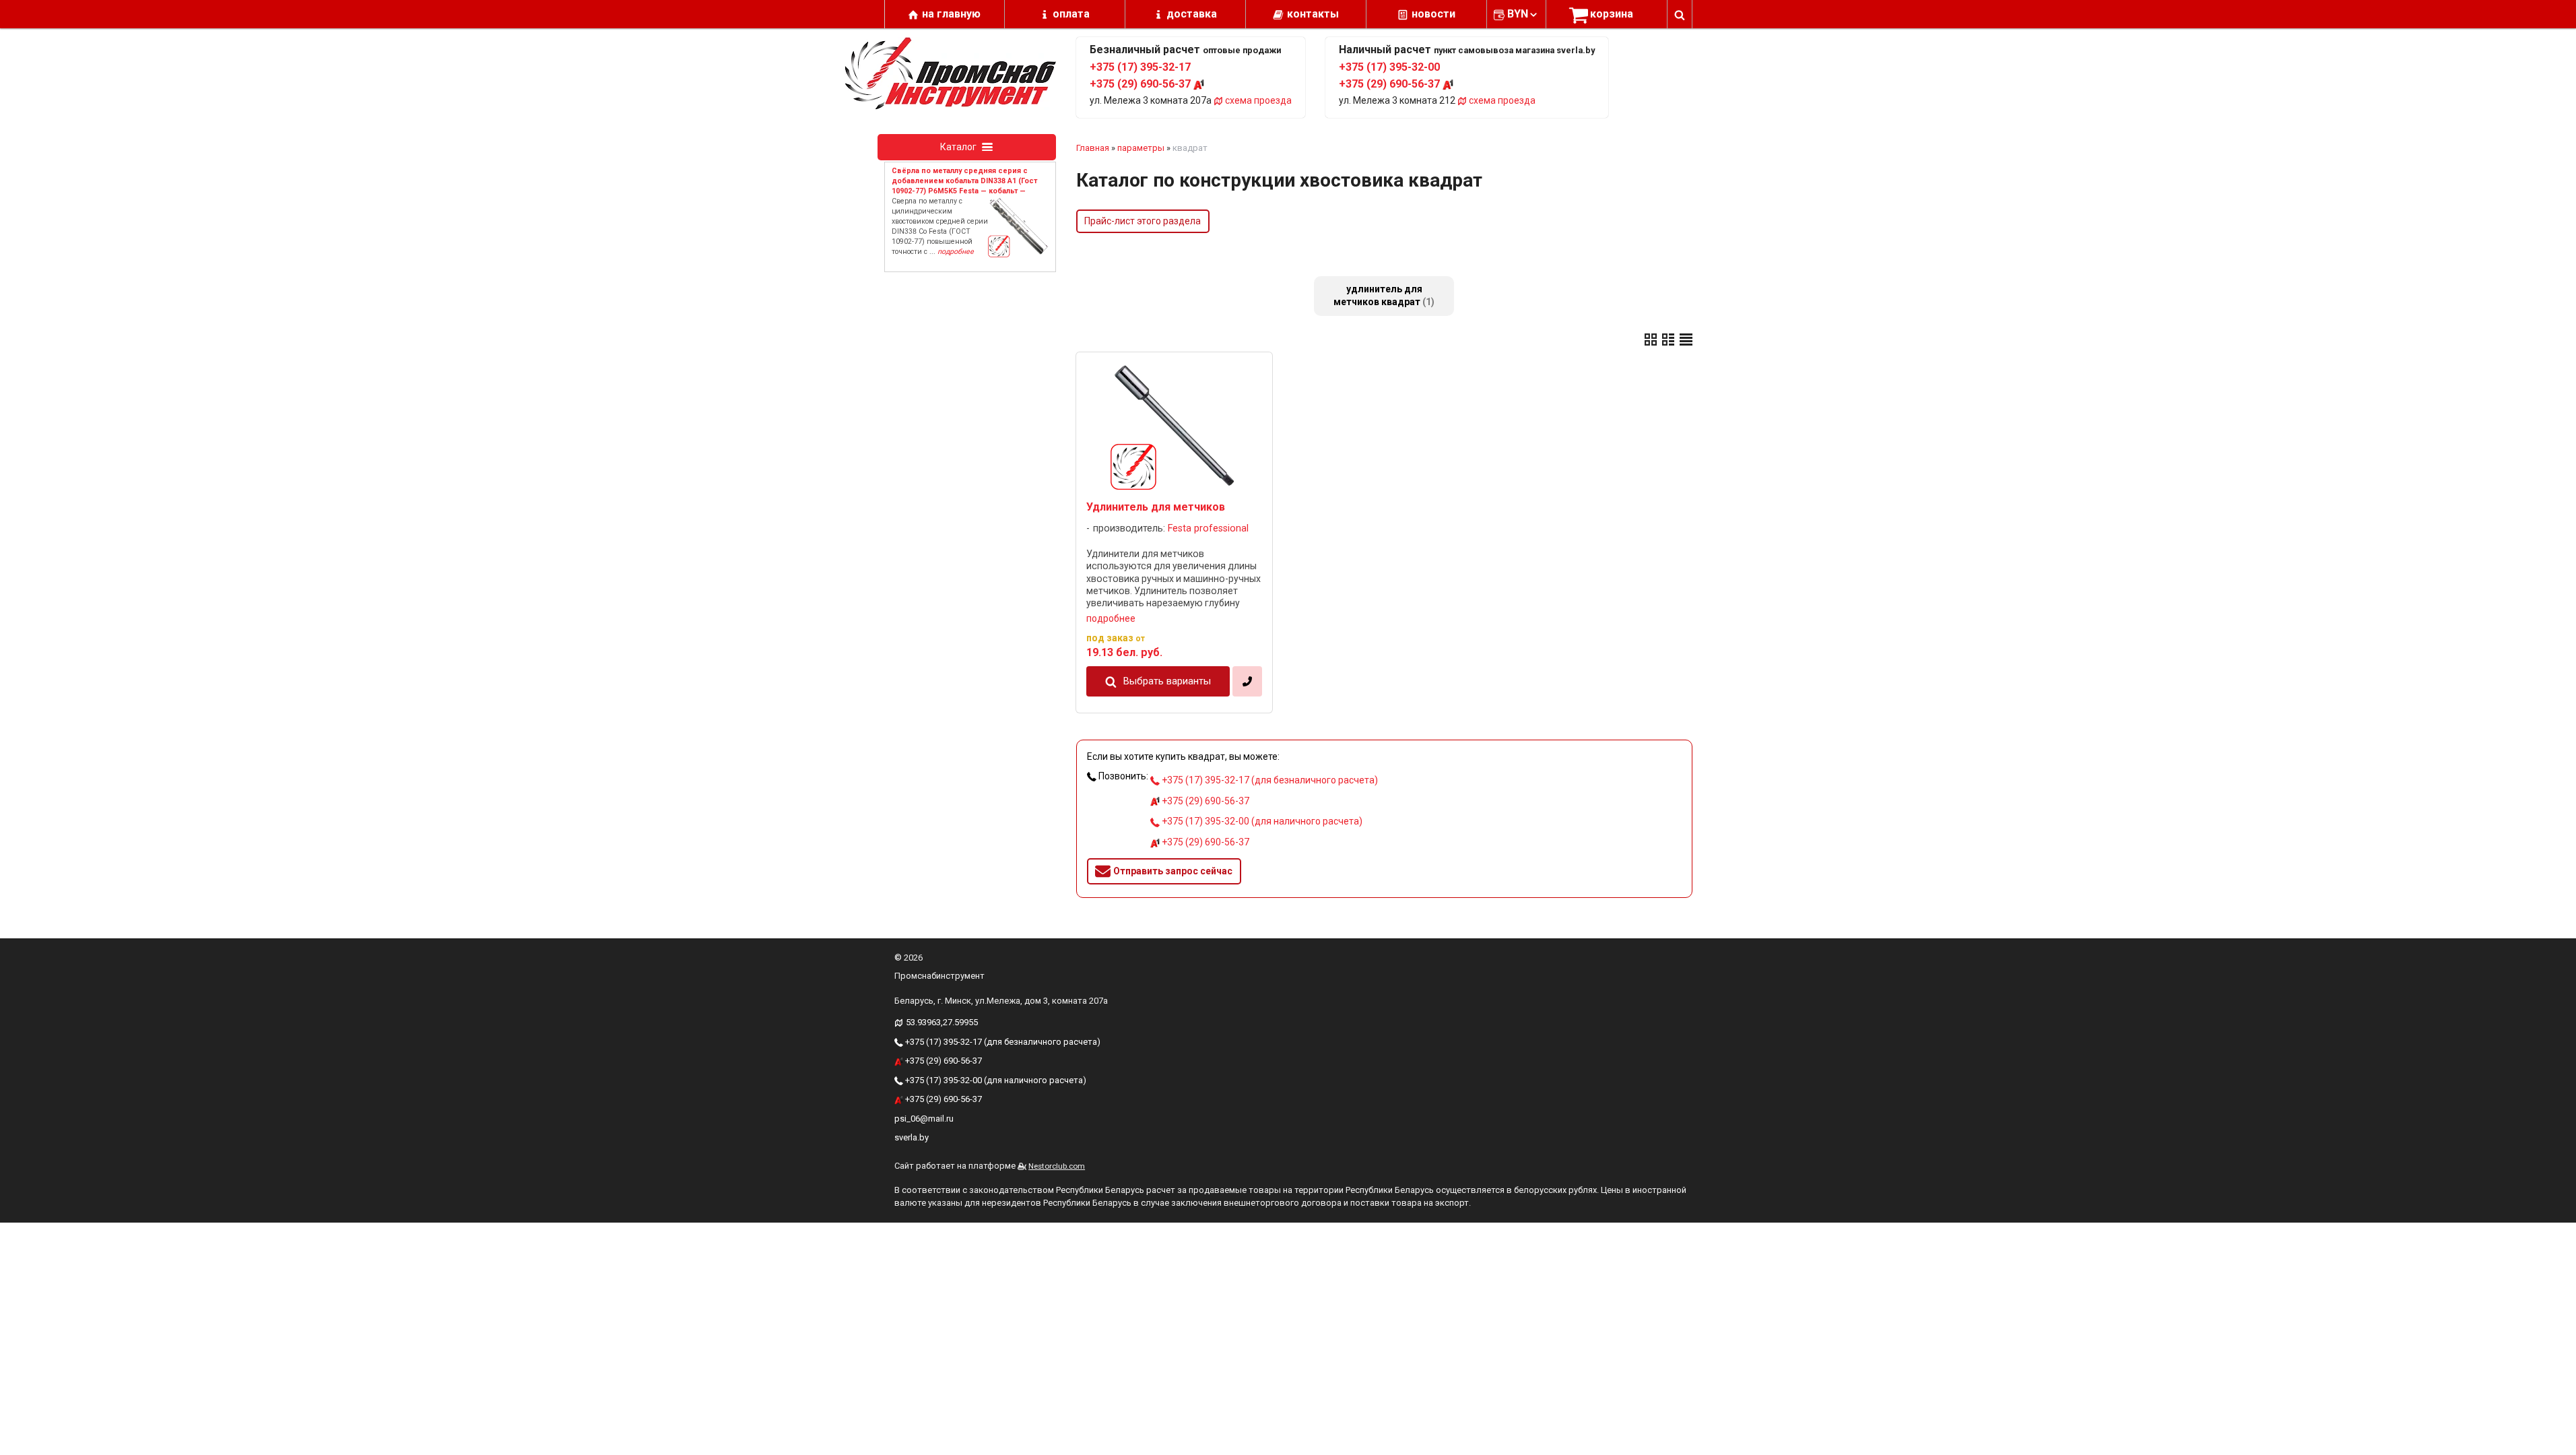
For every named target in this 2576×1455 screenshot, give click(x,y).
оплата (1071, 14)
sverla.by (912, 1137)
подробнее (1111, 618)
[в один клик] (1247, 681)
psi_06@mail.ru (924, 1119)
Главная (1093, 148)
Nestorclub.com (1057, 1166)
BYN (1518, 14)
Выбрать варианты (1167, 681)
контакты (1313, 14)
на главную (951, 14)
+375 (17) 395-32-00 (1389, 67)
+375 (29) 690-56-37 (1142, 84)
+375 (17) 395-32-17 (1140, 67)
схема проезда (1257, 100)
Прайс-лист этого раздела (1143, 221)
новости (1433, 14)
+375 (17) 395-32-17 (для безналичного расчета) (1269, 780)
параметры (1141, 148)
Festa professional (1208, 528)
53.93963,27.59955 (942, 1022)
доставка (1192, 14)
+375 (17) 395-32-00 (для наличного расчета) (1261, 821)
